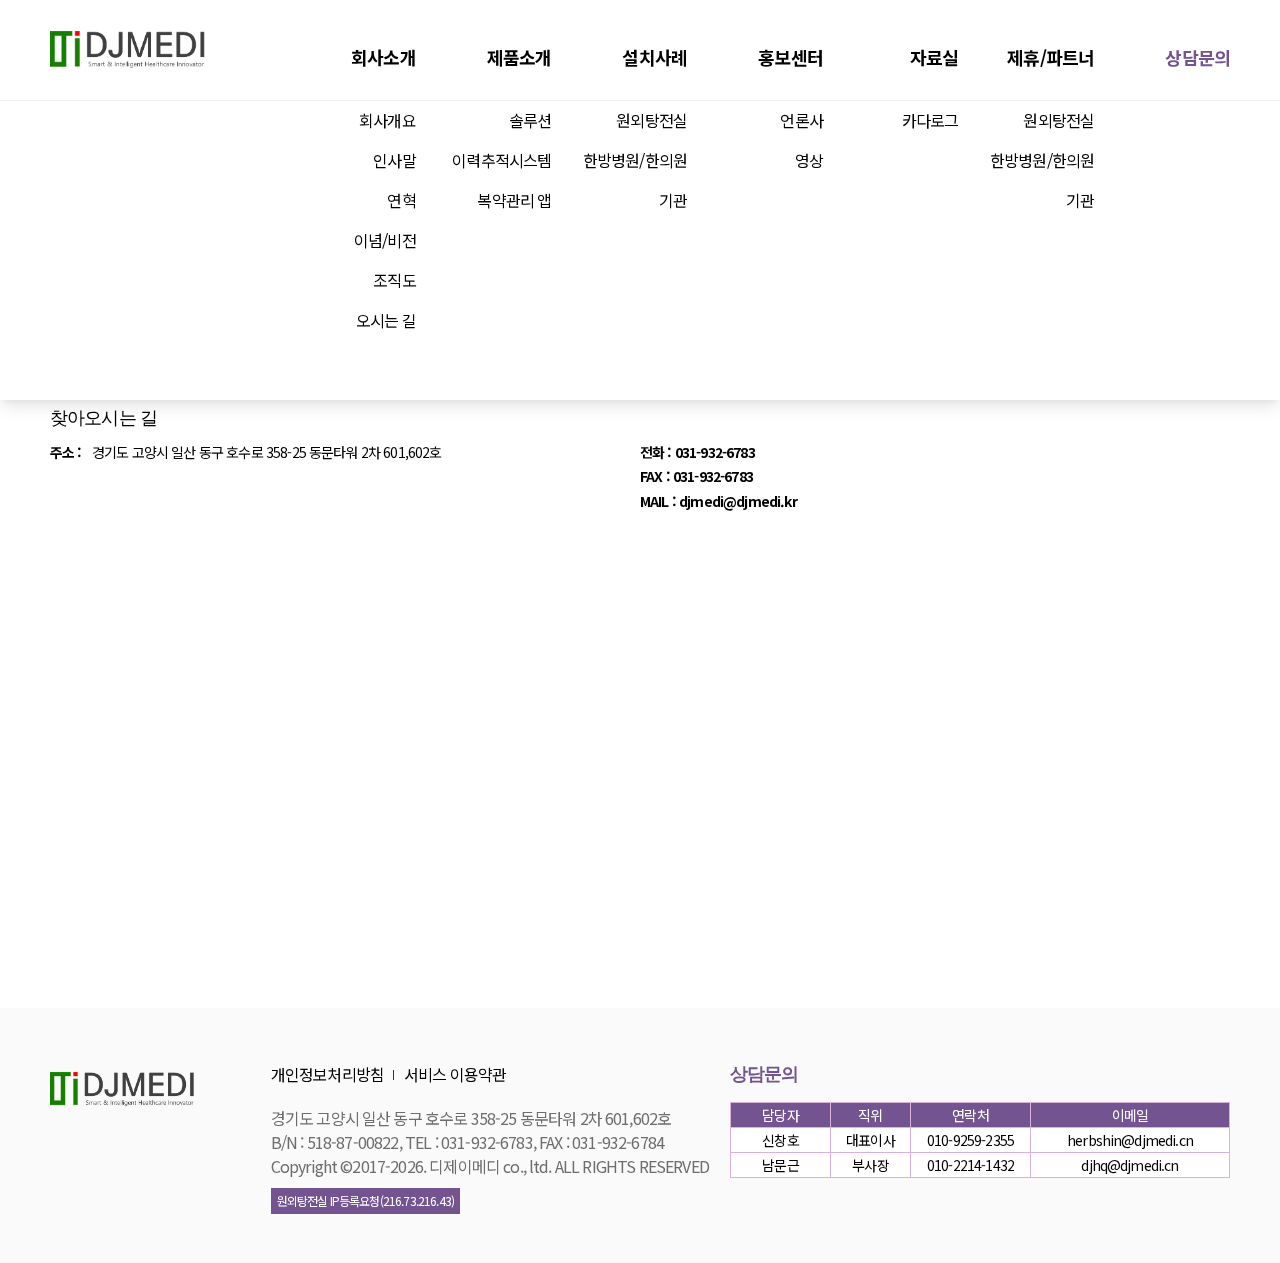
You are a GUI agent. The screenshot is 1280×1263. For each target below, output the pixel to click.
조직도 (394, 280)
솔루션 (530, 120)
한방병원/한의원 (635, 160)
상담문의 (1197, 56)
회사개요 (387, 120)
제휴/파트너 (1050, 56)
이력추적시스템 (501, 160)
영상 (808, 160)
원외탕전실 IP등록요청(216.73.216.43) (365, 1200)
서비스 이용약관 (455, 1074)
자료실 (934, 56)
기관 (673, 200)
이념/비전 (385, 240)
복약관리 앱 (514, 200)
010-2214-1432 (970, 1165)
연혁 (401, 200)
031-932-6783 (715, 452)
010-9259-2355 (970, 1140)
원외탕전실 (651, 120)
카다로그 (930, 120)
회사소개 (383, 56)
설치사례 (654, 56)
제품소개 (519, 56)
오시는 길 (386, 320)
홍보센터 (790, 56)
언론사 (801, 120)
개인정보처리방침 (327, 1074)
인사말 (394, 160)
